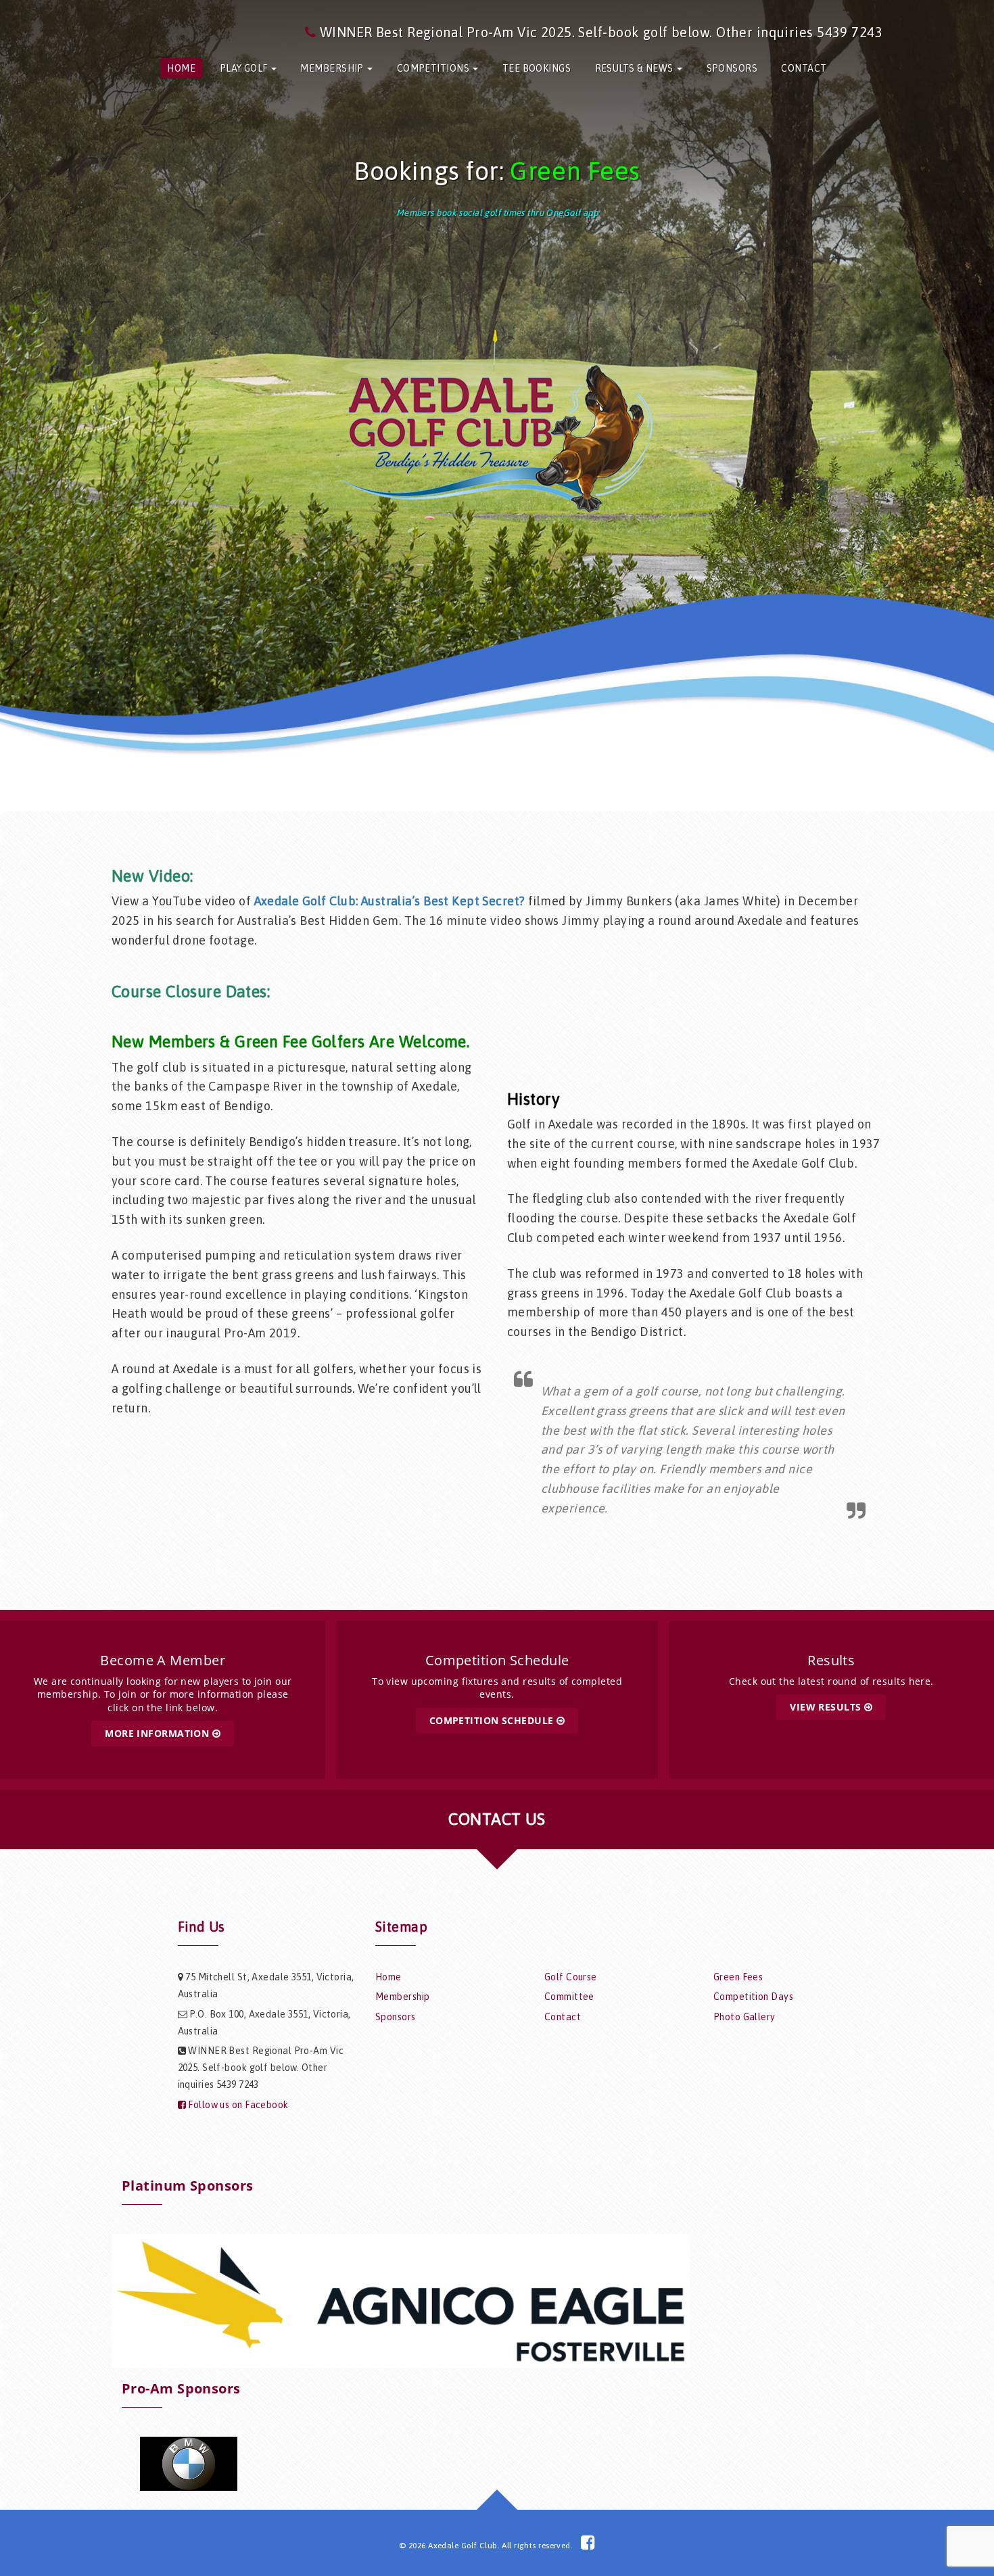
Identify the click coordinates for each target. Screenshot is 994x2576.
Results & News (636, 68)
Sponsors (732, 68)
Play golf (245, 68)
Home (181, 68)
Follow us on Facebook (237, 2105)
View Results (827, 1707)
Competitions (434, 68)
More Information (158, 1733)
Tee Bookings (537, 68)
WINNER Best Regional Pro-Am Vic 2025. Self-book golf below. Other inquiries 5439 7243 (601, 32)
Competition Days (753, 1997)
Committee (569, 1997)
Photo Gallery (744, 2017)
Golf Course (571, 1977)
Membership (333, 68)
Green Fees (575, 171)
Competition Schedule (493, 1720)
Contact (804, 68)
